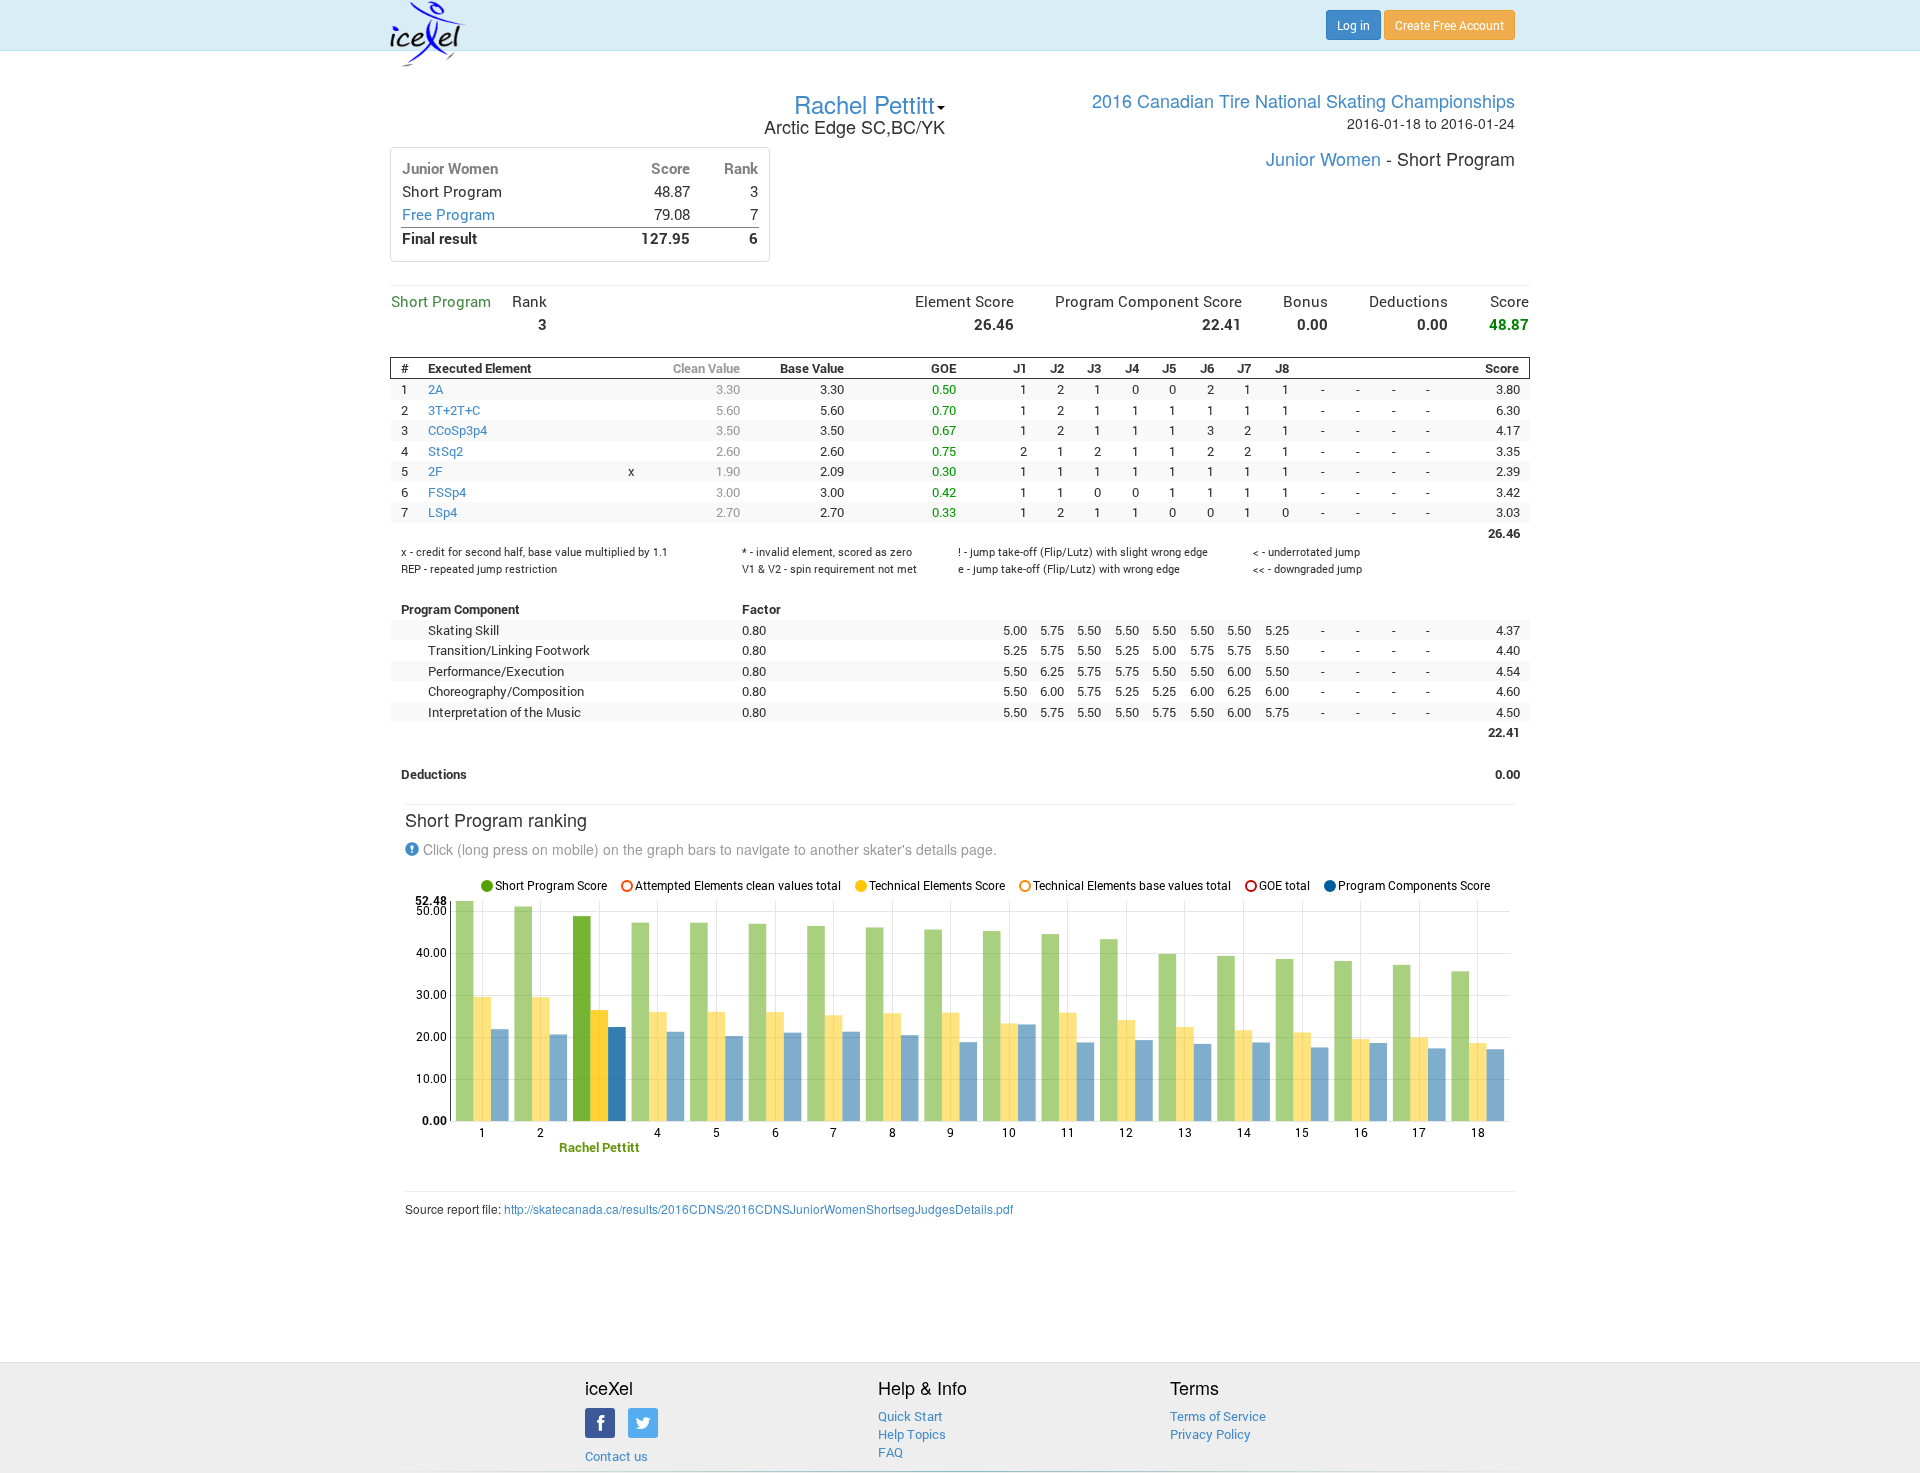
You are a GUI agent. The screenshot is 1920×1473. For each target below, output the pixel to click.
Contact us (616, 1456)
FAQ (890, 1452)
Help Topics (912, 1434)
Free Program (448, 214)
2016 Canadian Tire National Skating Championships (1303, 100)
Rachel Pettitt (864, 103)
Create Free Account (1449, 25)
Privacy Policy (1210, 1434)
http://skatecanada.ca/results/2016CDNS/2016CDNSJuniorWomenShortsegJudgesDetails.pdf (758, 1208)
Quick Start (910, 1416)
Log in (1353, 25)
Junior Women (1323, 158)
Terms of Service (1218, 1416)
